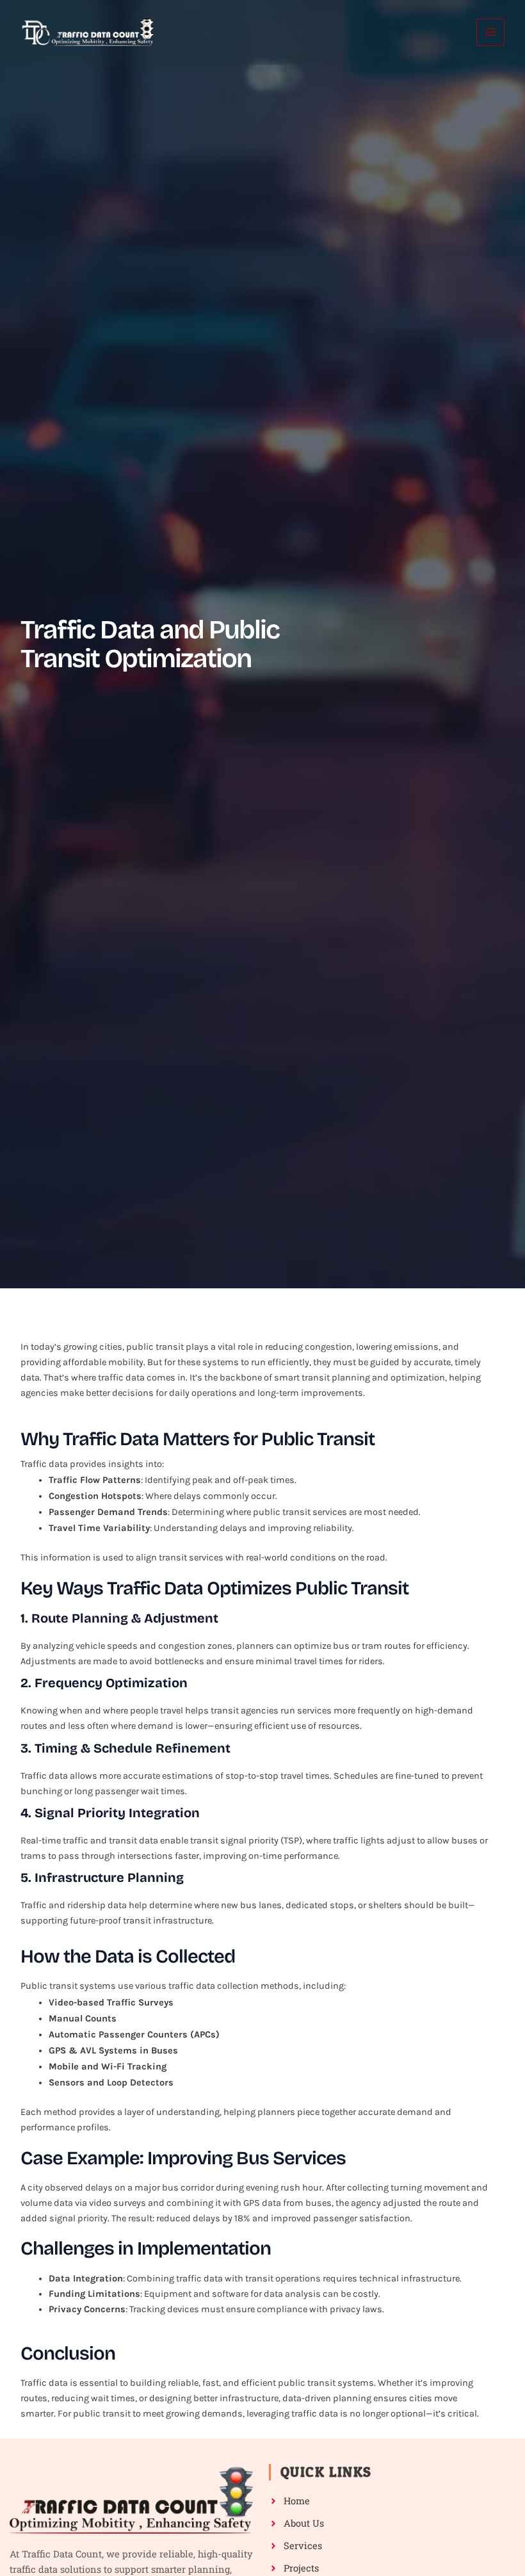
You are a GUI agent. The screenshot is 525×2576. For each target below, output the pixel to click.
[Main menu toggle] (490, 33)
